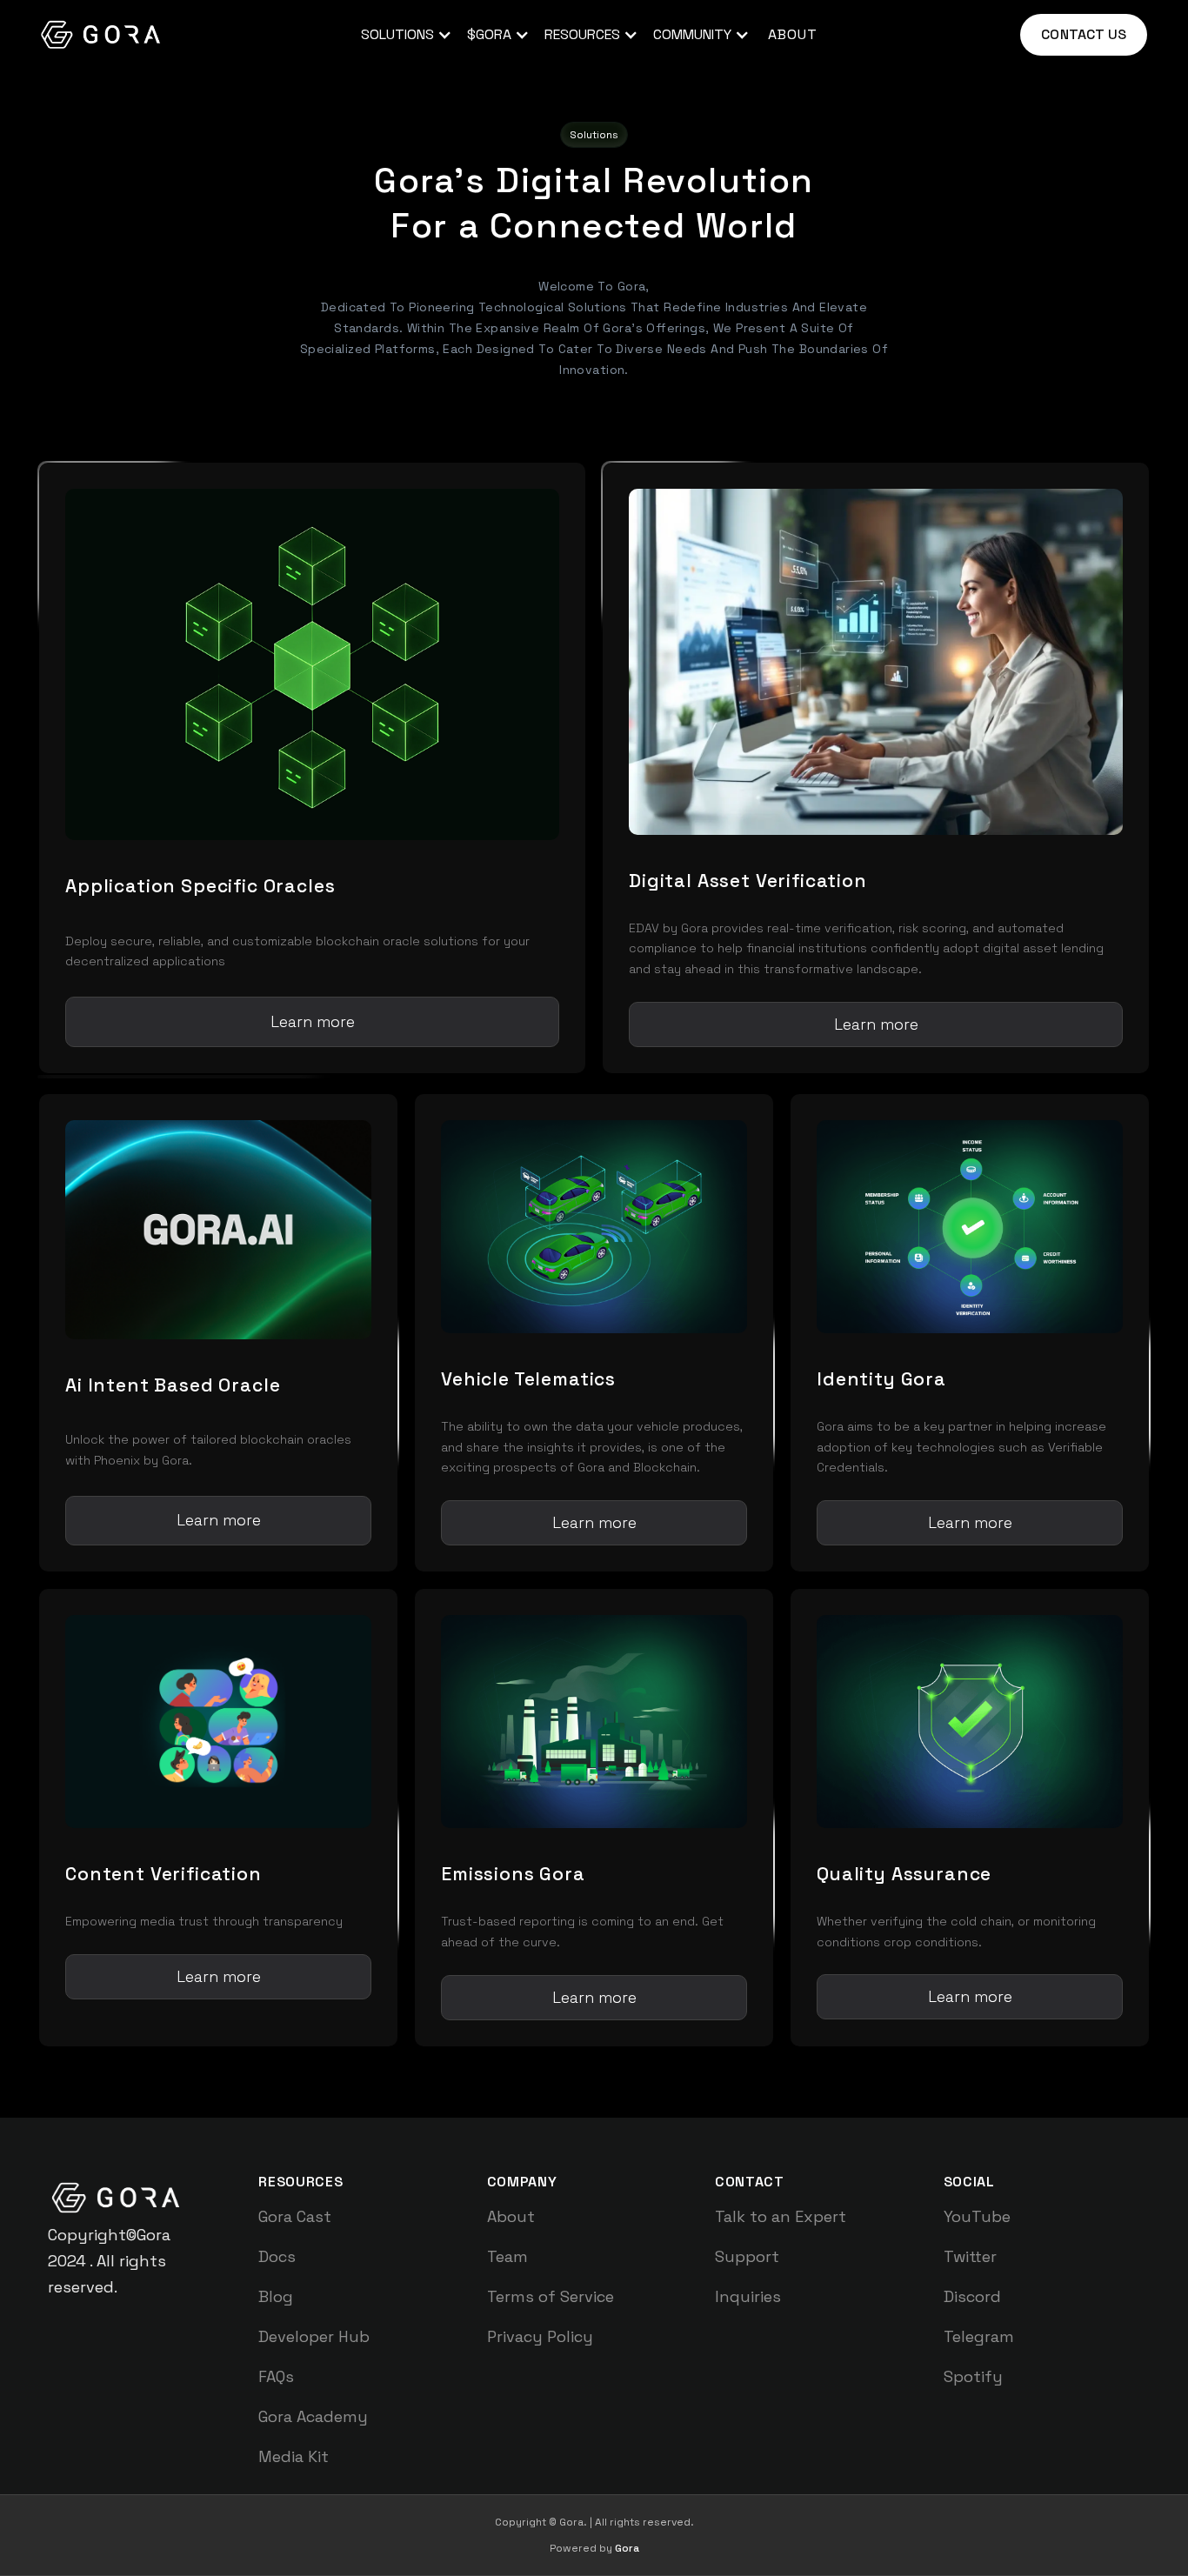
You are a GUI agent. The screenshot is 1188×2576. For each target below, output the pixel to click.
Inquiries (748, 2296)
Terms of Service (551, 2296)
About (511, 2216)
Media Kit (294, 2456)
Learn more (313, 1021)
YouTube (977, 2216)
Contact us (1084, 34)
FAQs (276, 2376)
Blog (276, 2296)
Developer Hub (314, 2336)
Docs (277, 2256)
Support (747, 2256)
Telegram (979, 2336)
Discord (972, 2296)
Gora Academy (313, 2416)
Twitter (970, 2256)
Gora (627, 2548)
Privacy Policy (540, 2336)
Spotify (973, 2376)
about (793, 34)
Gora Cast (295, 2216)
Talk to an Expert (781, 2216)
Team (507, 2256)
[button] (404, 35)
